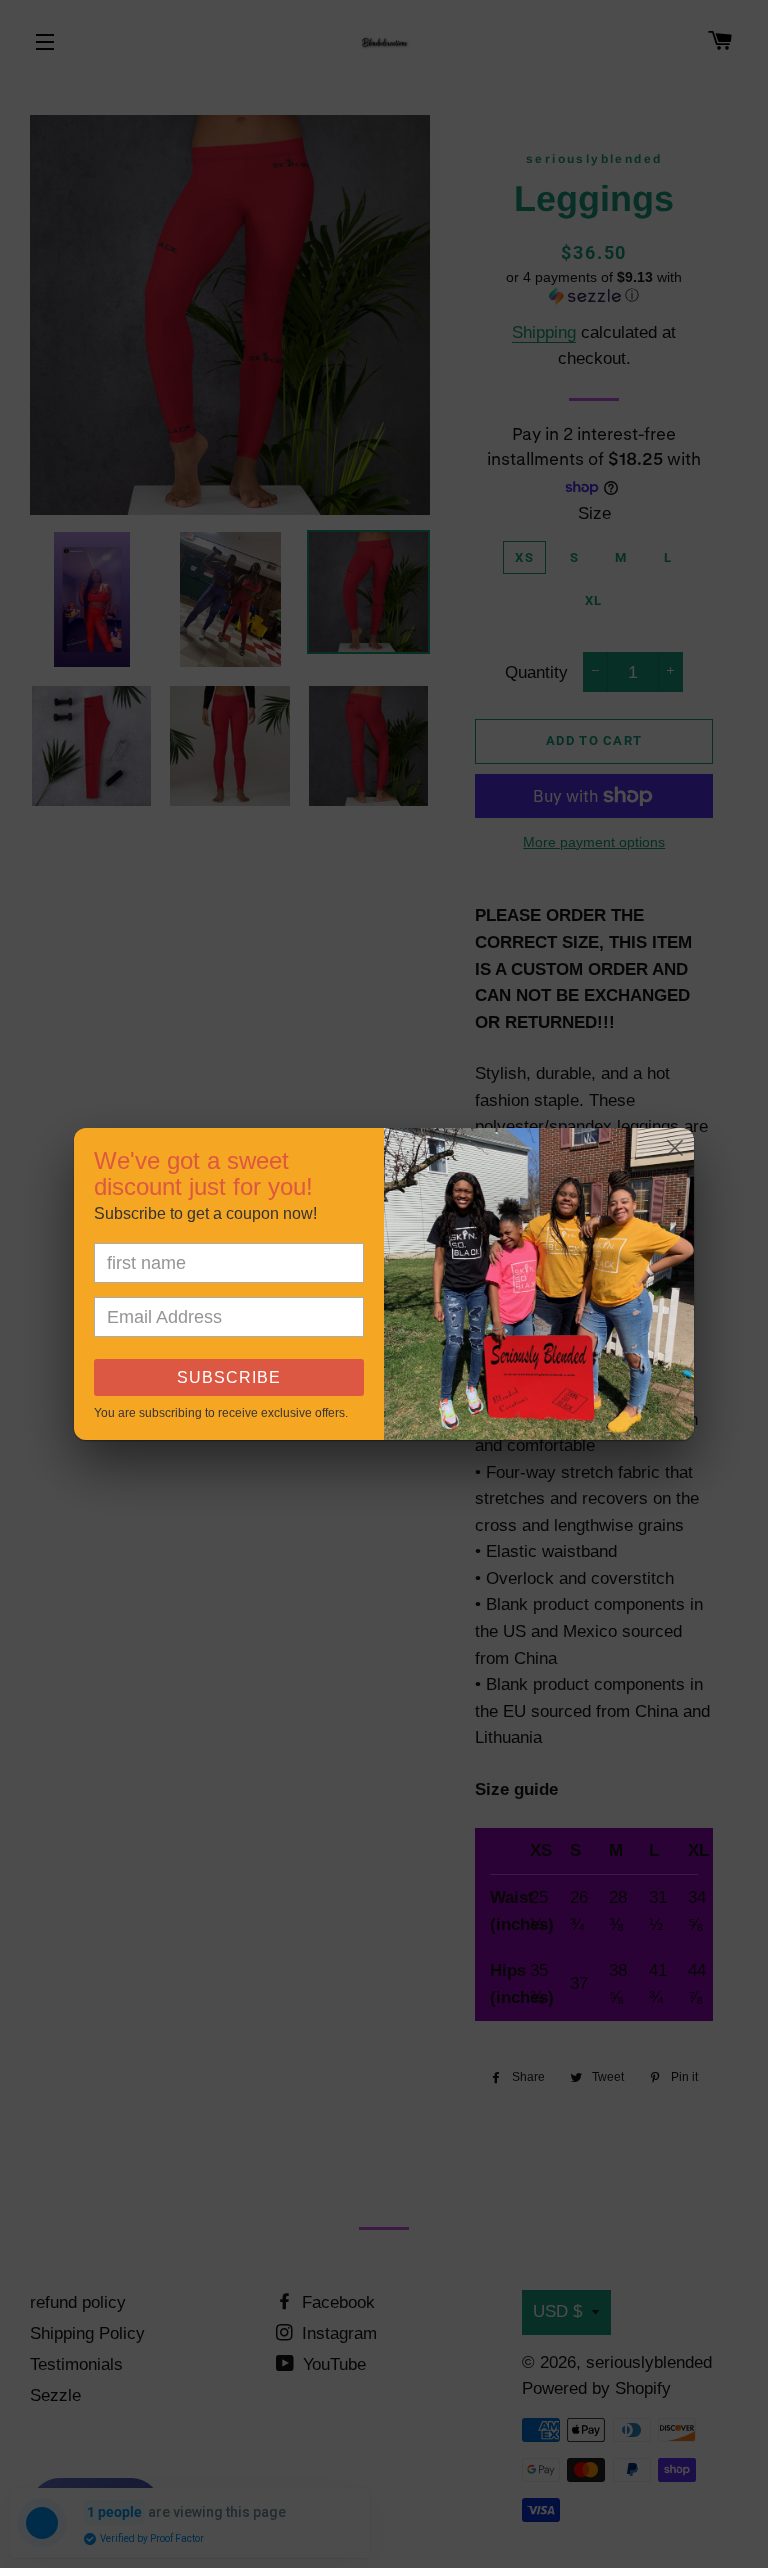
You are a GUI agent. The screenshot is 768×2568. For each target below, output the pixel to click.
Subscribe (229, 1377)
